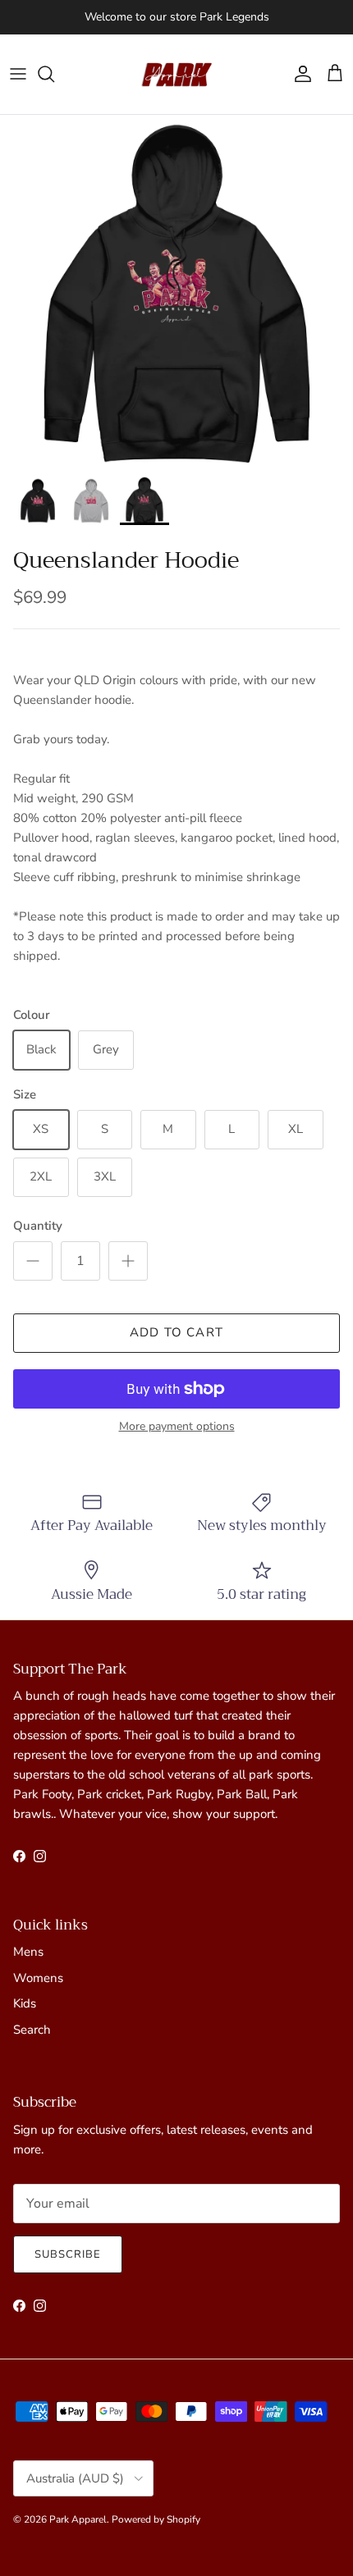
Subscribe (68, 2254)
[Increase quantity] (128, 1261)
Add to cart (176, 1332)
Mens (28, 1952)
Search (32, 2030)
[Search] (54, 74)
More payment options (177, 1427)
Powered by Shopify (156, 2519)
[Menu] (18, 74)
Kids (25, 2003)
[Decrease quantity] (33, 1261)
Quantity (38, 1226)
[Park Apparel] (176, 74)
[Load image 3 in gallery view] (176, 291)
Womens (38, 1978)
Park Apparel (78, 2519)
